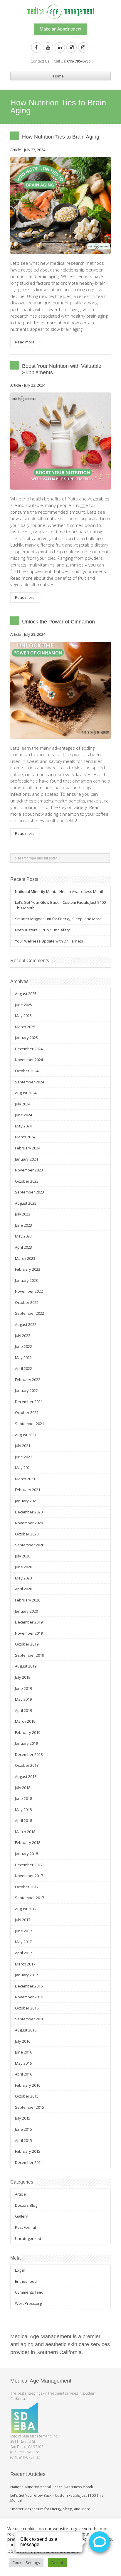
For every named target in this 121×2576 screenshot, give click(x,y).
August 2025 (26, 994)
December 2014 (29, 2162)
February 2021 (28, 1490)
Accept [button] (57, 2562)
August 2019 (26, 1666)
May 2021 (23, 1468)
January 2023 (26, 1280)
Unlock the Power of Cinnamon (58, 622)
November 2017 (29, 1876)
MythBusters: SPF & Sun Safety (42, 930)
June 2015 (23, 2129)
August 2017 (26, 1909)
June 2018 (23, 1798)
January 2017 (26, 1975)
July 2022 (23, 1336)
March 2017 (25, 1964)
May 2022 (23, 1358)
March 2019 (25, 1721)
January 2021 (26, 1501)
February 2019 (28, 1732)
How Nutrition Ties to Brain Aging (61, 137)
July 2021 (23, 1446)
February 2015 (28, 2151)
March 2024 (25, 1137)
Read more (21, 578)
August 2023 (26, 1203)
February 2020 (28, 1600)
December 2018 (29, 1754)
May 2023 (23, 1236)
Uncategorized (28, 2238)
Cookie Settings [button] (26, 2562)
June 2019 (23, 1688)
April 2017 (23, 1953)
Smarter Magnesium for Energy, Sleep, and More (58, 919)
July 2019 (23, 1677)
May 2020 (23, 1578)
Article (16, 150)
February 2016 (28, 2085)
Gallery (21, 2216)
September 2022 (30, 1313)
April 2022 (23, 1368)
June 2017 (23, 1931)
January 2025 (26, 1038)
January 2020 (26, 1611)
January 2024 (26, 1159)
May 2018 (23, 1810)
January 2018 (26, 1854)
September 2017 (30, 1898)
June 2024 (23, 1115)
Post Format (26, 2227)
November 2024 (29, 1060)
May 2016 (23, 2063)
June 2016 (23, 2052)
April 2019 (23, 1710)
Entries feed (26, 2281)
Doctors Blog (26, 2205)
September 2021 (30, 1424)
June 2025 (23, 1005)
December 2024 (29, 1049)
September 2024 (30, 1082)
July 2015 (23, 2118)
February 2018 (28, 1842)
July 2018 (23, 1788)
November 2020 (29, 1523)
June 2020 (23, 1567)
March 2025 (25, 1027)
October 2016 (27, 2008)
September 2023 (30, 1192)
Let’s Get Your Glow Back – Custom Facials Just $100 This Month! (57, 2498)
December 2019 (29, 1622)
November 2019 (29, 1633)
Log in (20, 2270)
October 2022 (27, 1302)
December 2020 (29, 1512)
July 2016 (23, 2041)
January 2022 (26, 1390)
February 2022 (28, 1380)
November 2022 (29, 1291)
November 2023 (29, 1170)
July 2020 (23, 1556)
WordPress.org (28, 2303)
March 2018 (25, 1832)
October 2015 (27, 2096)
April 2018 (23, 1820)
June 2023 (23, 1225)
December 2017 (29, 1865)
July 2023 (23, 1214)
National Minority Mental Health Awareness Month (60, 891)
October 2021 (27, 1412)
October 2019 (27, 1644)
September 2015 (30, 2107)
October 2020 (27, 1534)
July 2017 (23, 1920)
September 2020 (30, 1545)
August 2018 (26, 1776)
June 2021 (23, 1457)
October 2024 (27, 1071)
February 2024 (28, 1148)
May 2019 (23, 1699)
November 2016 (29, 1997)
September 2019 (30, 1655)
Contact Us (40, 61)
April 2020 (23, 1589)
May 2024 (23, 1126)
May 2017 (23, 1942)
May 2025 (23, 1016)
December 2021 (29, 1402)
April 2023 (23, 1247)
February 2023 (28, 1269)
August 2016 (26, 2030)
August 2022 (26, 1324)
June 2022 (23, 1346)
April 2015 (23, 2140)
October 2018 (27, 1765)
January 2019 (26, 1743)
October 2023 (27, 1181)
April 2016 (23, 2074)
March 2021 (25, 1479)
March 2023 (25, 1258)
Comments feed (29, 2292)
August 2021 (26, 1435)
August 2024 (26, 1093)
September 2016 (30, 2019)
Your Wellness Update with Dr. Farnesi (49, 941)
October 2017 (27, 1887)
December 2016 (29, 1986)
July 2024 (23, 1104)
